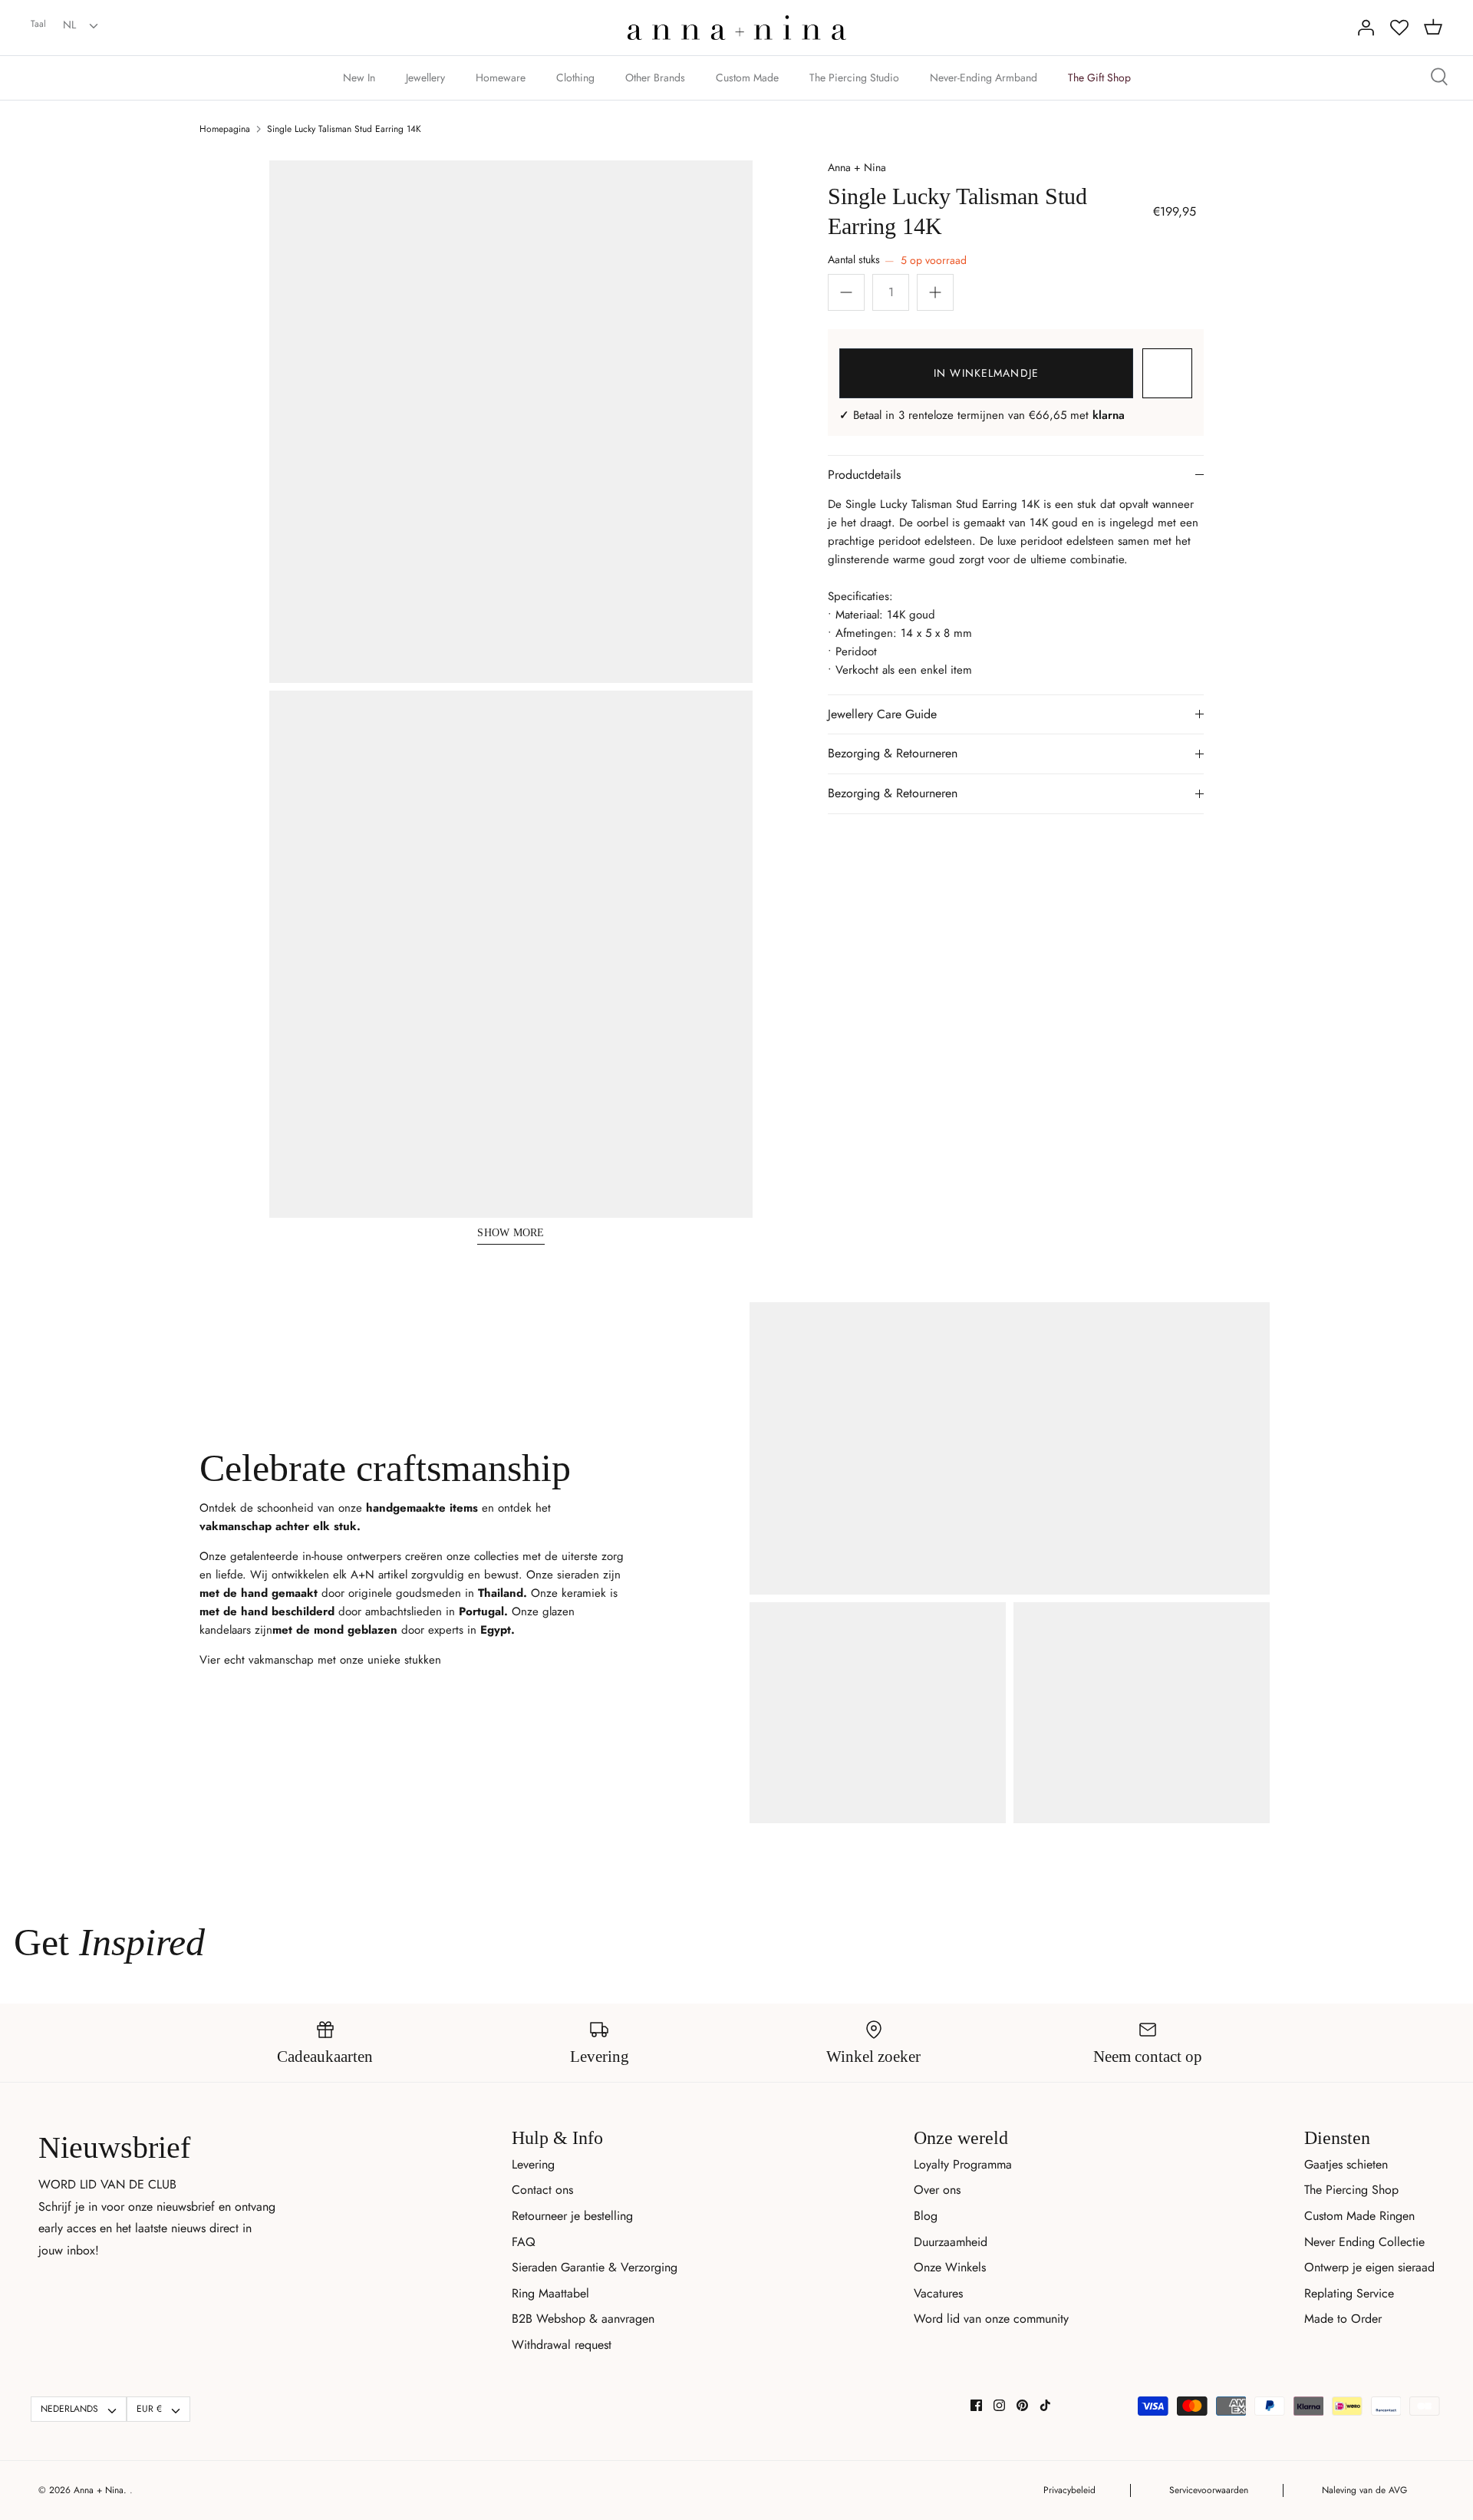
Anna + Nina (857, 167)
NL (69, 25)
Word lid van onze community (991, 2319)
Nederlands (69, 2409)
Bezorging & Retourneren (893, 753)
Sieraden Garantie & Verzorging (595, 2267)
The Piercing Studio (854, 78)
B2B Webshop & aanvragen (583, 2319)
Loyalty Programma (963, 2164)
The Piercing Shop (1351, 2190)
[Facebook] (976, 2405)
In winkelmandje (986, 373)
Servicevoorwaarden (1209, 2490)
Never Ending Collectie (1364, 2242)
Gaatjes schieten (1346, 2164)
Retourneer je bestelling (572, 2216)
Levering (533, 2164)
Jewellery (425, 78)
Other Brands (655, 78)
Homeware (501, 78)
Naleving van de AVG (1364, 2490)
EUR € (149, 2409)
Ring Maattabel (550, 2293)
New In (359, 78)
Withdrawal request (562, 2345)
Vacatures (938, 2293)
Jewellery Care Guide (882, 714)
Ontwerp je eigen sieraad (1369, 2267)
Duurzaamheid (951, 2242)
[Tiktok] (1045, 2405)
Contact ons (542, 2190)
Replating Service (1349, 2293)
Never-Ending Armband (984, 78)
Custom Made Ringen (1359, 2216)
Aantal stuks (897, 260)
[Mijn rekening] (1366, 28)
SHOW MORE (511, 1233)
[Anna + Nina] (737, 28)
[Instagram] (999, 2405)
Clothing (575, 78)
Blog (926, 2216)
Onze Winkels (950, 2267)
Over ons (937, 2190)
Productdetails (864, 475)
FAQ (524, 2242)
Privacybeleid (1069, 2490)
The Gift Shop (1099, 78)
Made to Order (1343, 2319)
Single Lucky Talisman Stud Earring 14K (344, 129)
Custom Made (747, 78)
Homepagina (225, 129)
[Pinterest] (1022, 2405)
